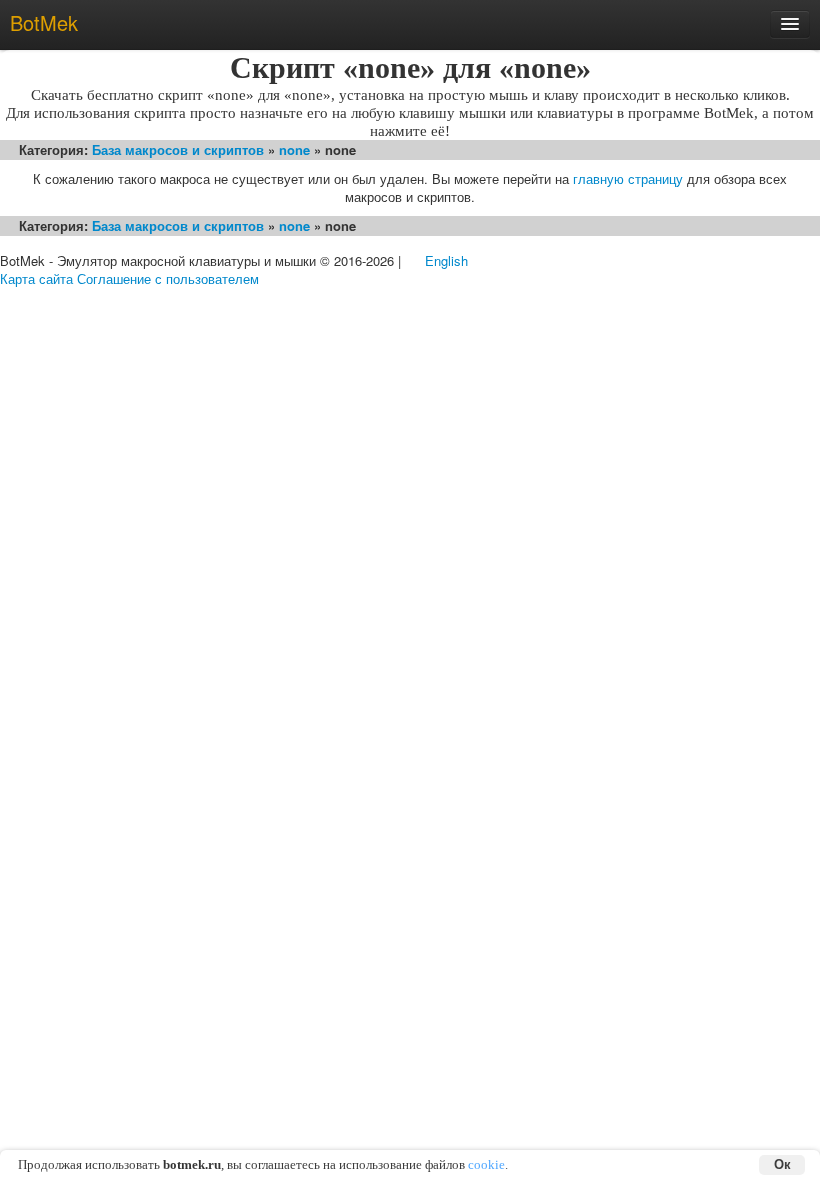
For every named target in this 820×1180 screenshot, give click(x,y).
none (294, 149)
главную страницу (628, 178)
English (446, 260)
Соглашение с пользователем (168, 278)
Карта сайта (36, 278)
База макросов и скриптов (178, 149)
